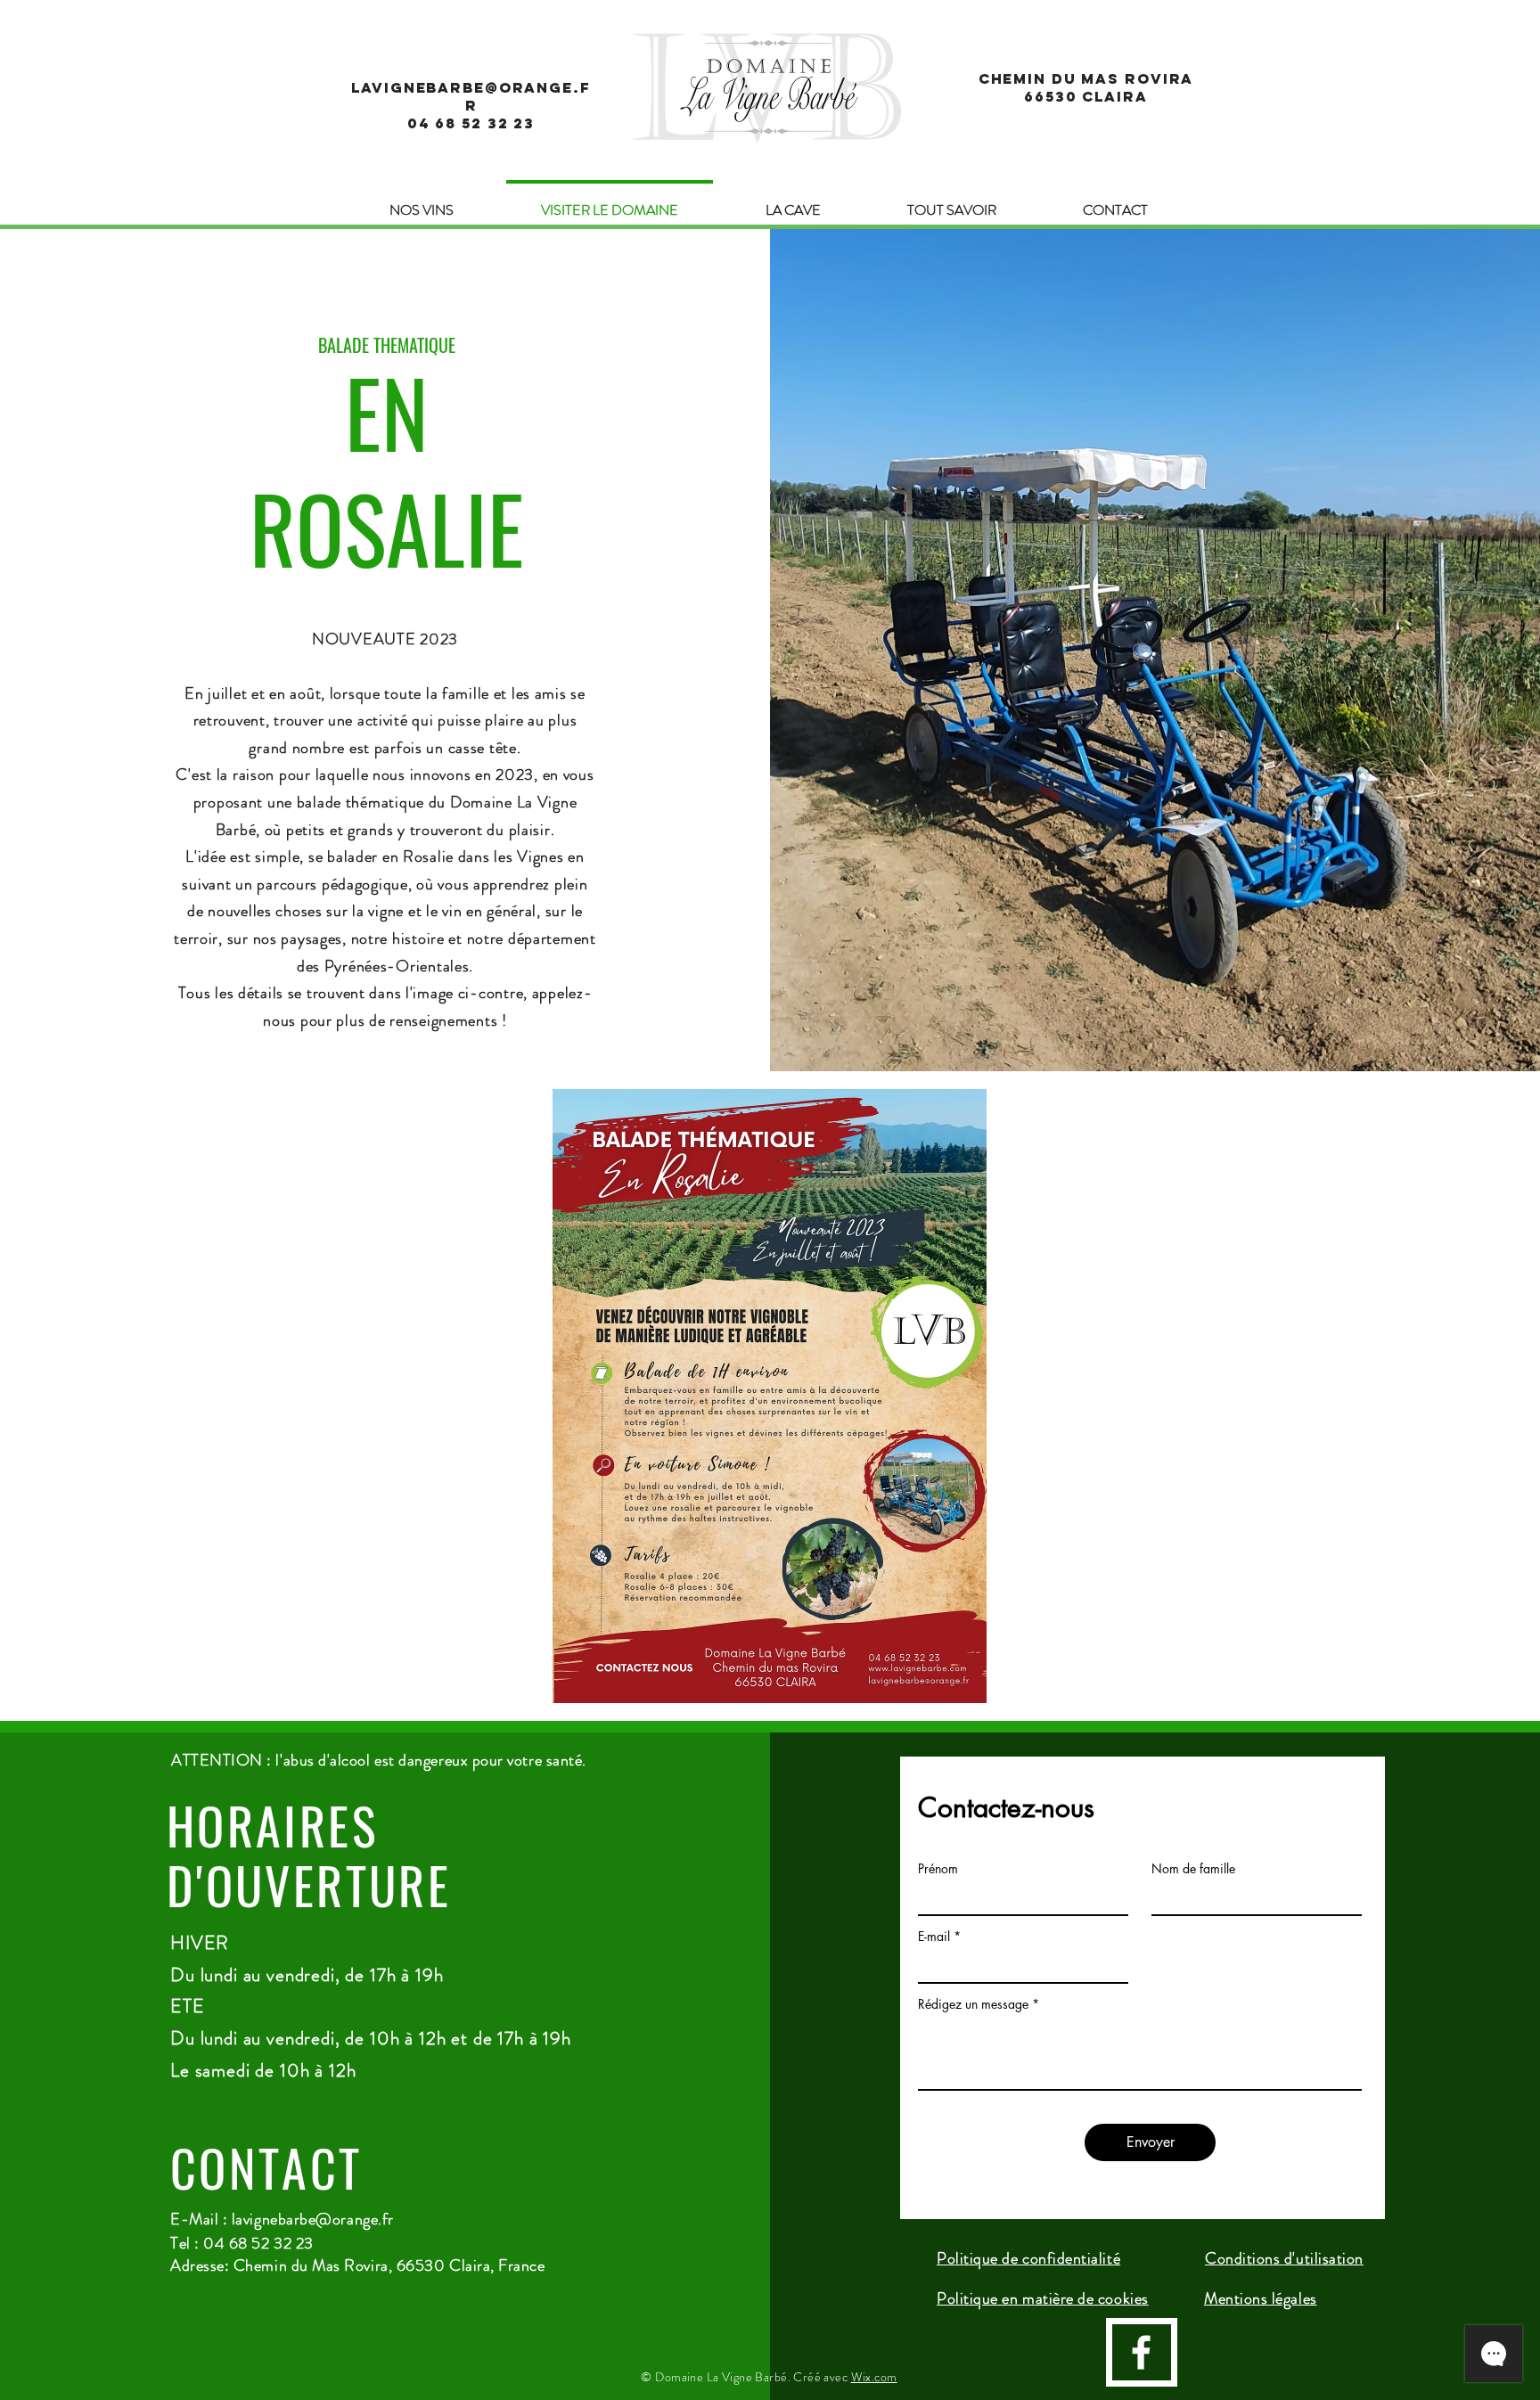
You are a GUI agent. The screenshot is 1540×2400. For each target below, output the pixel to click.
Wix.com (874, 2377)
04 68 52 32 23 (471, 123)
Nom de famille (1193, 1869)
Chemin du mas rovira (1086, 78)
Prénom (938, 1869)
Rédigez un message (973, 2004)
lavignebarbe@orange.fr (313, 2219)
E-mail (934, 1937)
